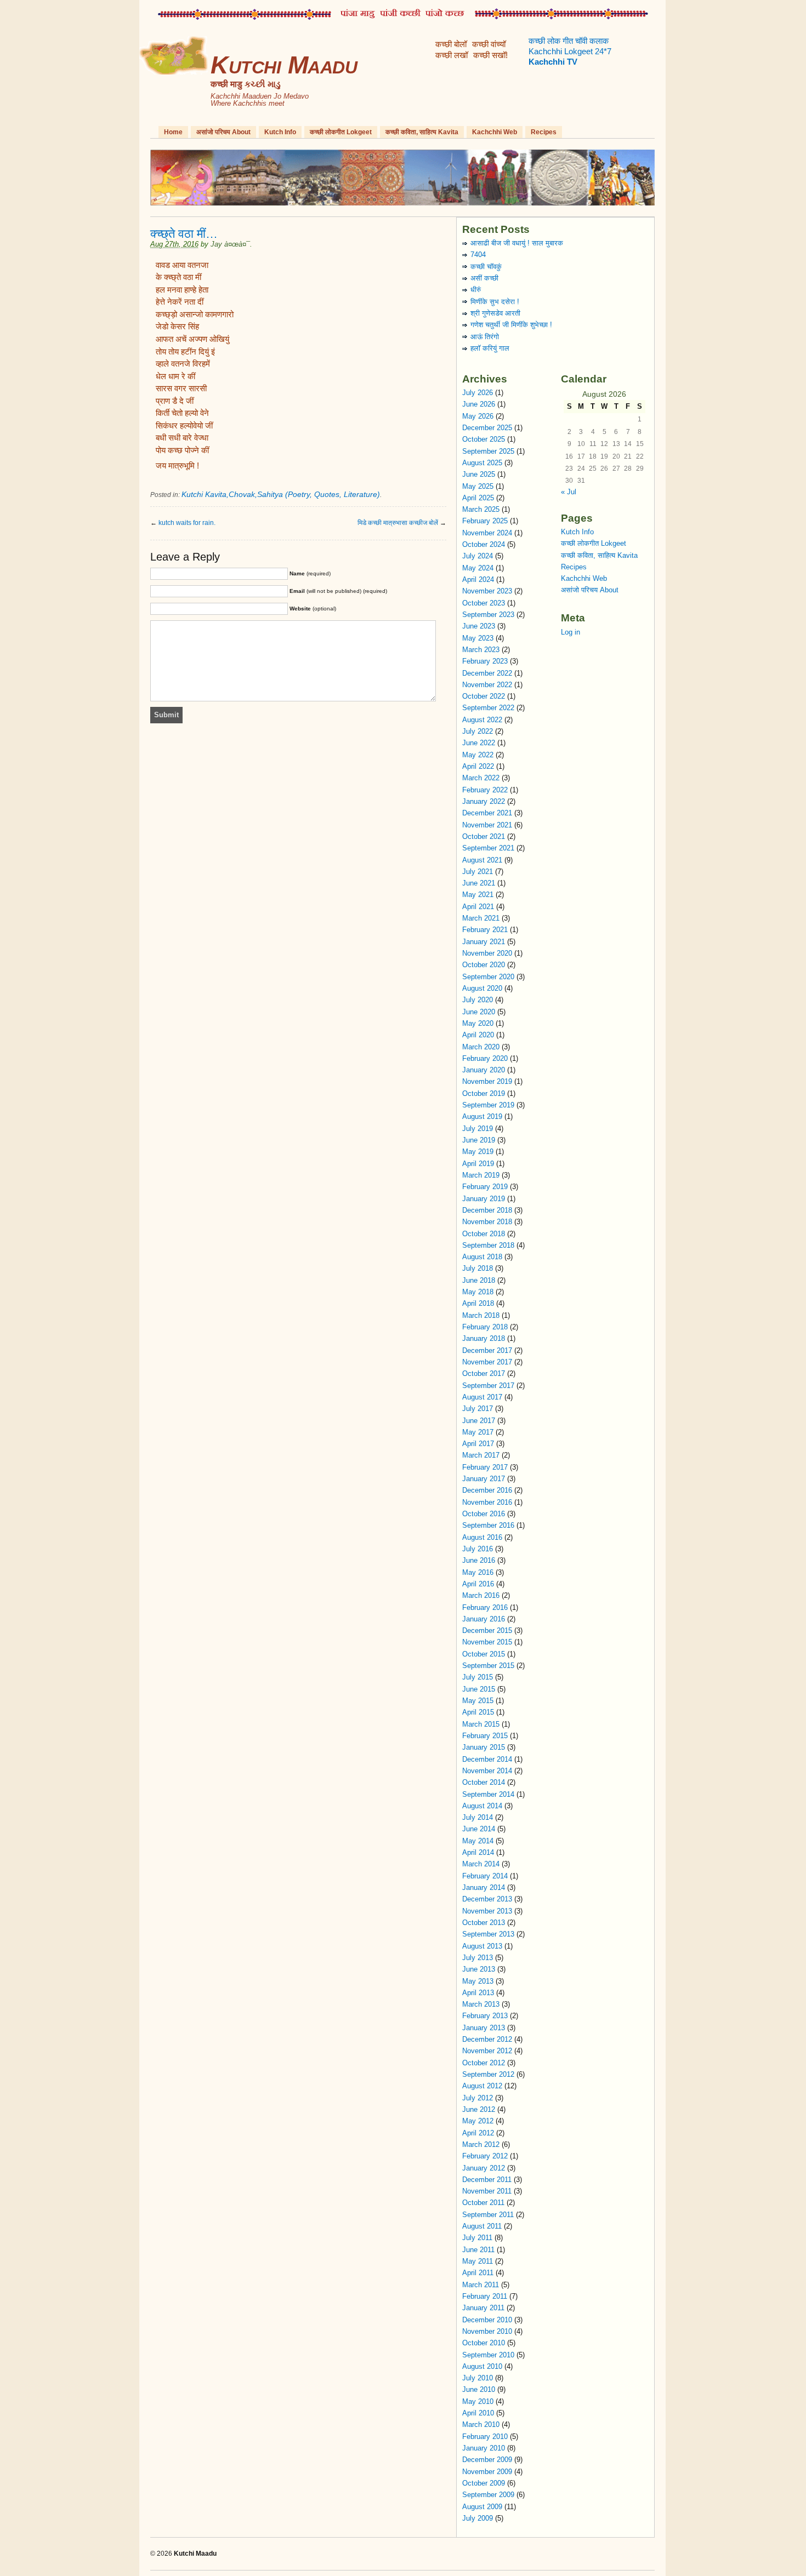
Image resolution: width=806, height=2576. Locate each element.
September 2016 (488, 1525)
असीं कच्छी (484, 278)
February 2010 (485, 2437)
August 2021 (482, 860)
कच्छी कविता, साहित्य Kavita (422, 132)
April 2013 (478, 1993)
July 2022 (478, 731)
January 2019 (484, 1199)
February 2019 (485, 1187)
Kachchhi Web (495, 132)
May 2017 (478, 1432)
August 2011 (482, 2226)
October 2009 (484, 2483)
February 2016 (485, 1607)
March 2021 (481, 918)
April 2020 (478, 1035)
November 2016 (487, 1502)
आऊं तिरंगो (485, 337)
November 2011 (487, 2191)
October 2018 (484, 1234)
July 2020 (478, 1000)
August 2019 (482, 1116)
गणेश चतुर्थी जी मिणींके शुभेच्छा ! (511, 325)
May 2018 (478, 1292)
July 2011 (477, 2238)
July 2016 (478, 1549)
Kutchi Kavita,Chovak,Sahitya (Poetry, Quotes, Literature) (281, 494)
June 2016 (479, 1560)
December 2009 (487, 2460)
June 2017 (479, 1421)
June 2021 (479, 883)
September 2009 (488, 2495)
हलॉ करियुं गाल (490, 348)
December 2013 (487, 1899)
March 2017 (481, 1455)
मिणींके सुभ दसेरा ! (495, 302)
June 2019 (479, 1140)
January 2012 (484, 2168)
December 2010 (487, 2320)
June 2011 (478, 2250)
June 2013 (479, 1969)
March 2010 (481, 2424)
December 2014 (487, 1759)
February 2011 (485, 2296)
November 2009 (487, 2472)
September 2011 (488, 2215)
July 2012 (478, 2098)
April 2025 (478, 498)
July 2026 (478, 393)
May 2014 (478, 1841)
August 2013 (482, 1946)
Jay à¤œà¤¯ (230, 244)
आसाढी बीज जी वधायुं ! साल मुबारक (517, 243)
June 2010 (479, 2389)
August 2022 (482, 720)
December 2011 (487, 2180)
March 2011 (481, 2285)
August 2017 (482, 1397)
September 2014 (488, 1794)
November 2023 (487, 591)
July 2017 (478, 1409)
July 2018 (478, 1268)
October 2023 (484, 603)
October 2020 (484, 965)
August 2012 (482, 2086)
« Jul (569, 492)
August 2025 (482, 463)
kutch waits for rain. (187, 523)
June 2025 (479, 474)
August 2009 (482, 2507)
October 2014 (484, 1782)
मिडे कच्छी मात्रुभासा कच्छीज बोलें (398, 523)
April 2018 (478, 1303)
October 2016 (484, 1514)
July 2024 (478, 556)
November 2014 (487, 1771)
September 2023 (488, 615)
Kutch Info (280, 132)
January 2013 (484, 2028)
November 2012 (487, 2051)
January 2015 (484, 1747)
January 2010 (484, 2448)
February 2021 (485, 930)
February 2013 (485, 2016)
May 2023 (478, 638)
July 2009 (478, 2518)
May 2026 (478, 416)
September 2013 (488, 1934)
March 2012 (481, 2144)
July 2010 (478, 2378)
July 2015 (478, 1677)
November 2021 (487, 825)
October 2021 (484, 836)
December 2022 (487, 673)
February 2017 (485, 1467)
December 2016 (487, 1490)
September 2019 (488, 1105)
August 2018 (482, 1257)
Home (173, 132)
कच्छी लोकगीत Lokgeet (341, 132)
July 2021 (478, 872)
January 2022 (484, 801)
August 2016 (482, 1537)
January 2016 (484, 1619)
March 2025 (481, 509)
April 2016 (478, 1584)
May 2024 (478, 568)
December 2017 (487, 1350)
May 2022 (478, 755)
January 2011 (483, 2308)
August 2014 (482, 1806)
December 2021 (487, 813)
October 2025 (484, 439)
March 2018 (481, 1315)
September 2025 (488, 451)
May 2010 (478, 2401)
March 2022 (481, 778)
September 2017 (488, 1386)
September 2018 (488, 1245)
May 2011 (478, 2261)
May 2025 (478, 486)
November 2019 (487, 1081)
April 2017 (478, 1444)
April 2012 (478, 2133)
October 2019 (484, 1093)
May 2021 (478, 895)
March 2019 (481, 1175)
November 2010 (487, 2331)
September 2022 (488, 708)
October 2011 (483, 2203)
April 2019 (478, 1164)
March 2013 (481, 2004)
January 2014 (484, 1887)
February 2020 (485, 1058)
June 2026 (479, 404)
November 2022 (487, 685)
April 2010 (478, 2413)
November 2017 (487, 1362)
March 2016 (481, 1595)
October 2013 (484, 1923)
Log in (571, 632)
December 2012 (487, 2039)
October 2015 (484, 1654)
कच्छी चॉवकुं (486, 267)
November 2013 (487, 1911)
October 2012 (484, 2063)
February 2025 (485, 521)
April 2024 (478, 579)
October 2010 (484, 2343)
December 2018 (487, 1210)
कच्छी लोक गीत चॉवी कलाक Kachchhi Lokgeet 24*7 (570, 52)
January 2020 (484, 1070)
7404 (478, 255)
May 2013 (478, 1981)
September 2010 (488, 2355)
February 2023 (485, 661)
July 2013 (478, 1958)
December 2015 (487, 1630)
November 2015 (487, 1642)
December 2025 (487, 428)
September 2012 (488, 2074)
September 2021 (488, 848)
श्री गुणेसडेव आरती (495, 313)
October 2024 (484, 544)
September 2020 (488, 977)
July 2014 (478, 1817)
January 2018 (484, 1338)
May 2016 (478, 1572)
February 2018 (485, 1327)
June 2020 (479, 1012)
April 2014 (478, 1852)
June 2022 (479, 743)
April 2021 (478, 907)
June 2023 (479, 626)
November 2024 (487, 533)
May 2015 (478, 1701)
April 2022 (478, 766)
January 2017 (484, 1479)
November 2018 (487, 1222)
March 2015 (481, 1724)
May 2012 (478, 2121)
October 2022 (484, 696)
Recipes (544, 132)
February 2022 (485, 790)
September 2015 (488, 1666)
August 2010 (482, 2366)
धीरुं (476, 290)
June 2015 (479, 1689)
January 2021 (484, 942)
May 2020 (478, 1023)
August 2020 (482, 988)
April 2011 (478, 2273)
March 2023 (481, 650)
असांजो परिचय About (223, 132)
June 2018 (479, 1280)
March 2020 (481, 1047)
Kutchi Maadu (284, 65)
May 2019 (478, 1152)
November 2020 (487, 953)
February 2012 (485, 2156)
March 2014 (481, 1864)
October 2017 (484, 1373)
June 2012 (479, 2109)
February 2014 (485, 1876)
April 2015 (478, 1712)
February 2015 (485, 1736)
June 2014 (479, 1829)
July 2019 (478, 1129)
